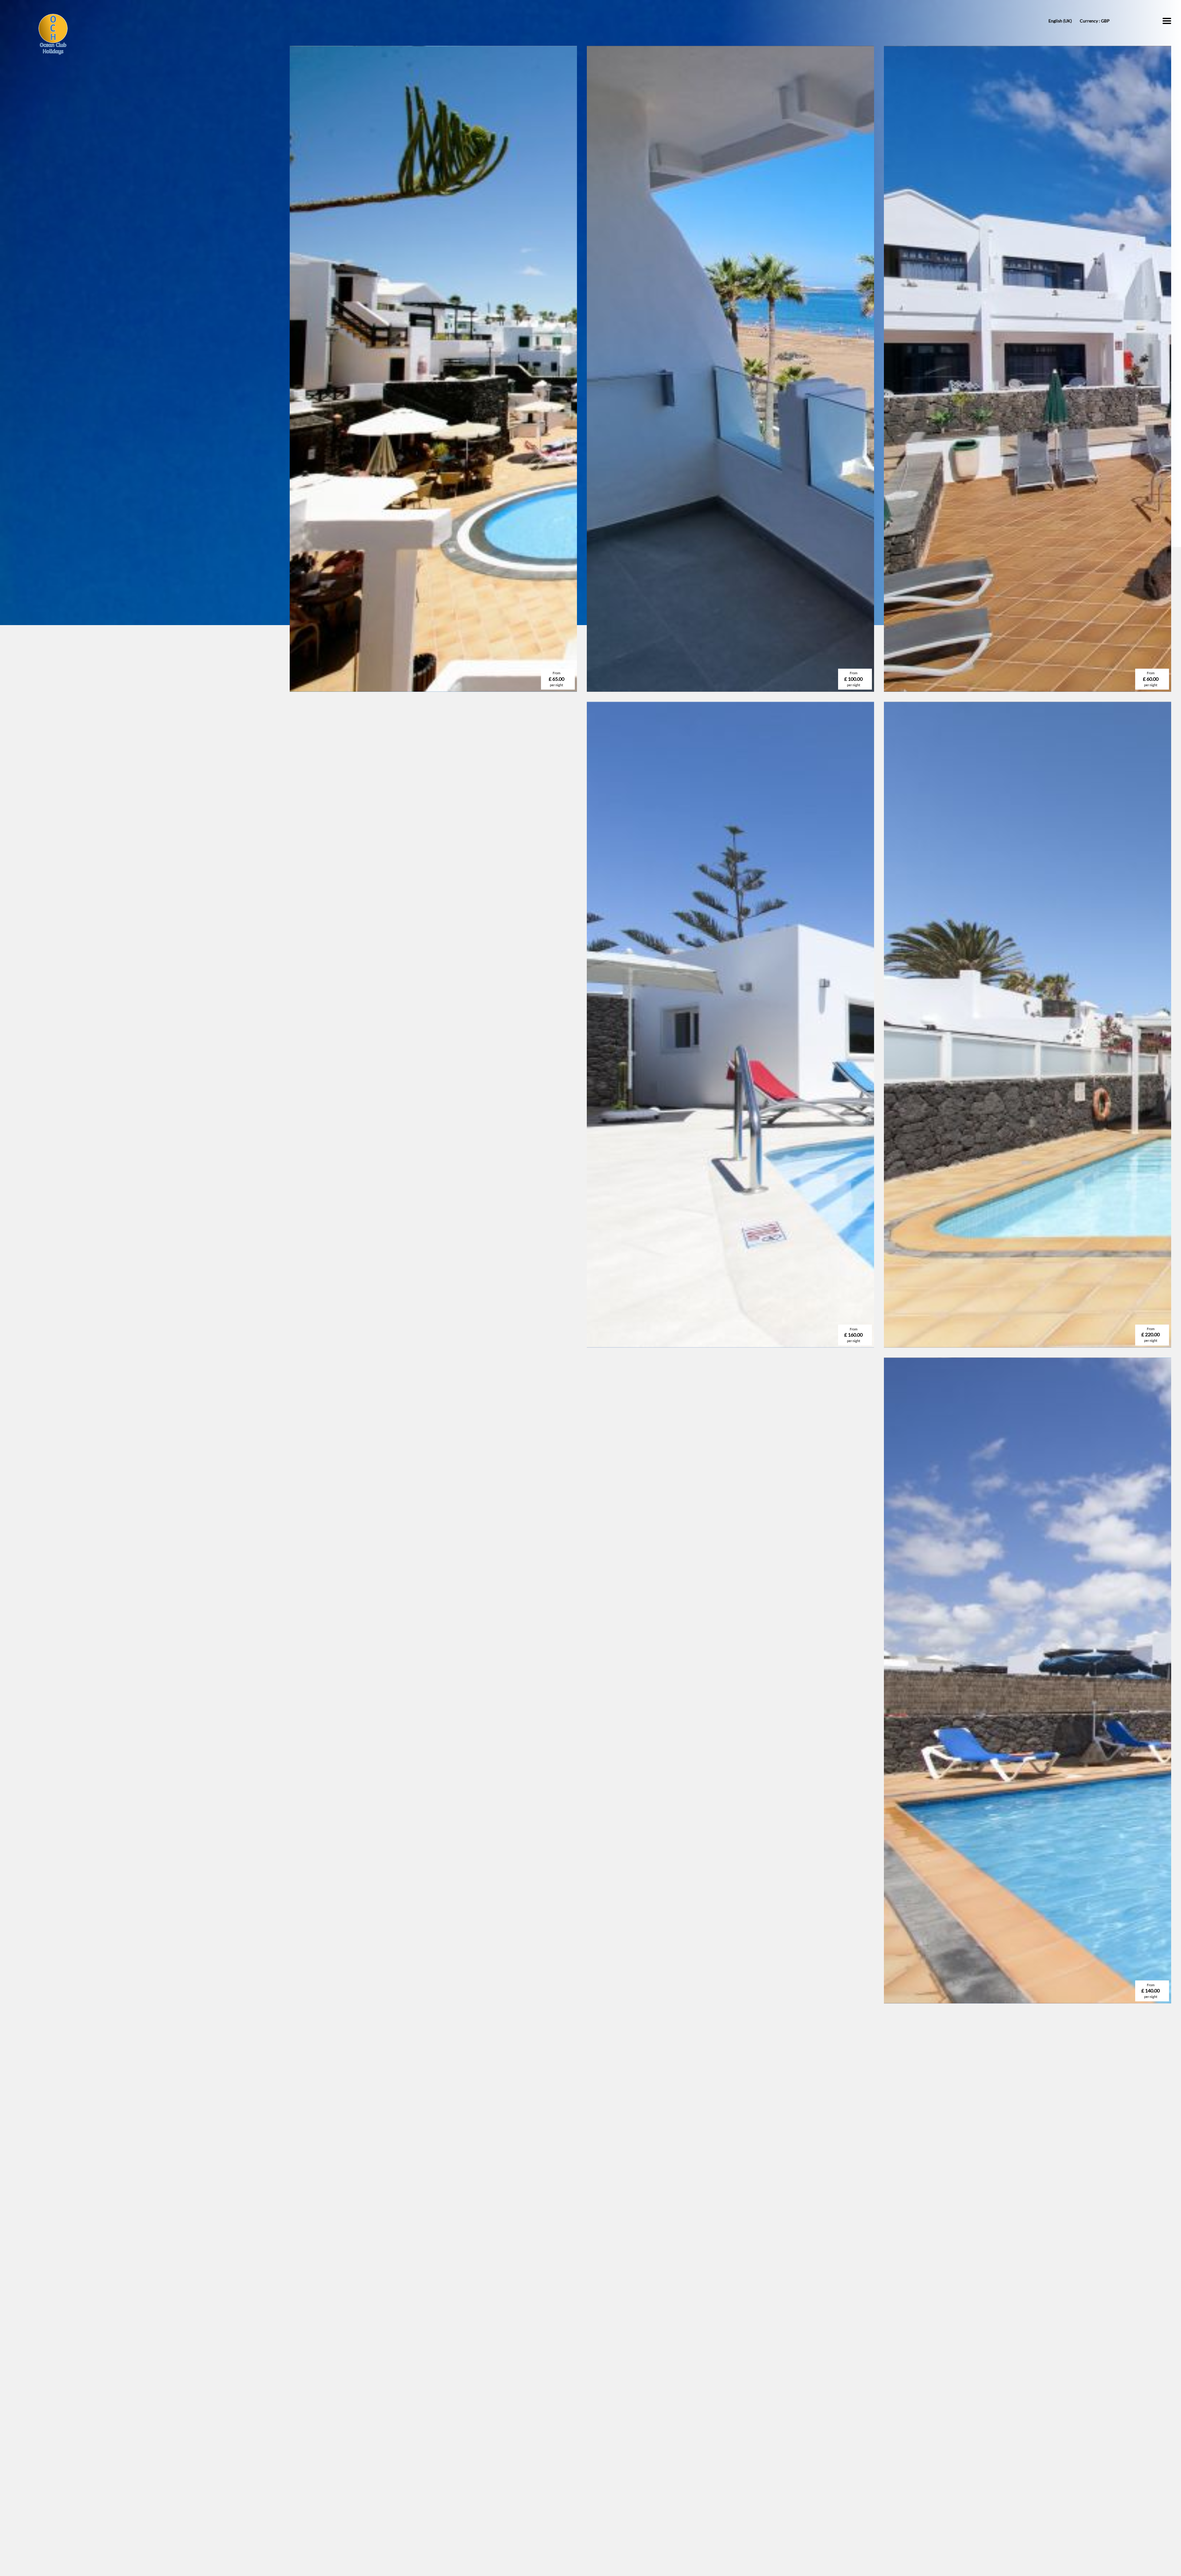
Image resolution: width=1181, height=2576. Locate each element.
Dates (421, 2346)
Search (727, 2358)
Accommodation (523, 2346)
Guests (602, 2346)
